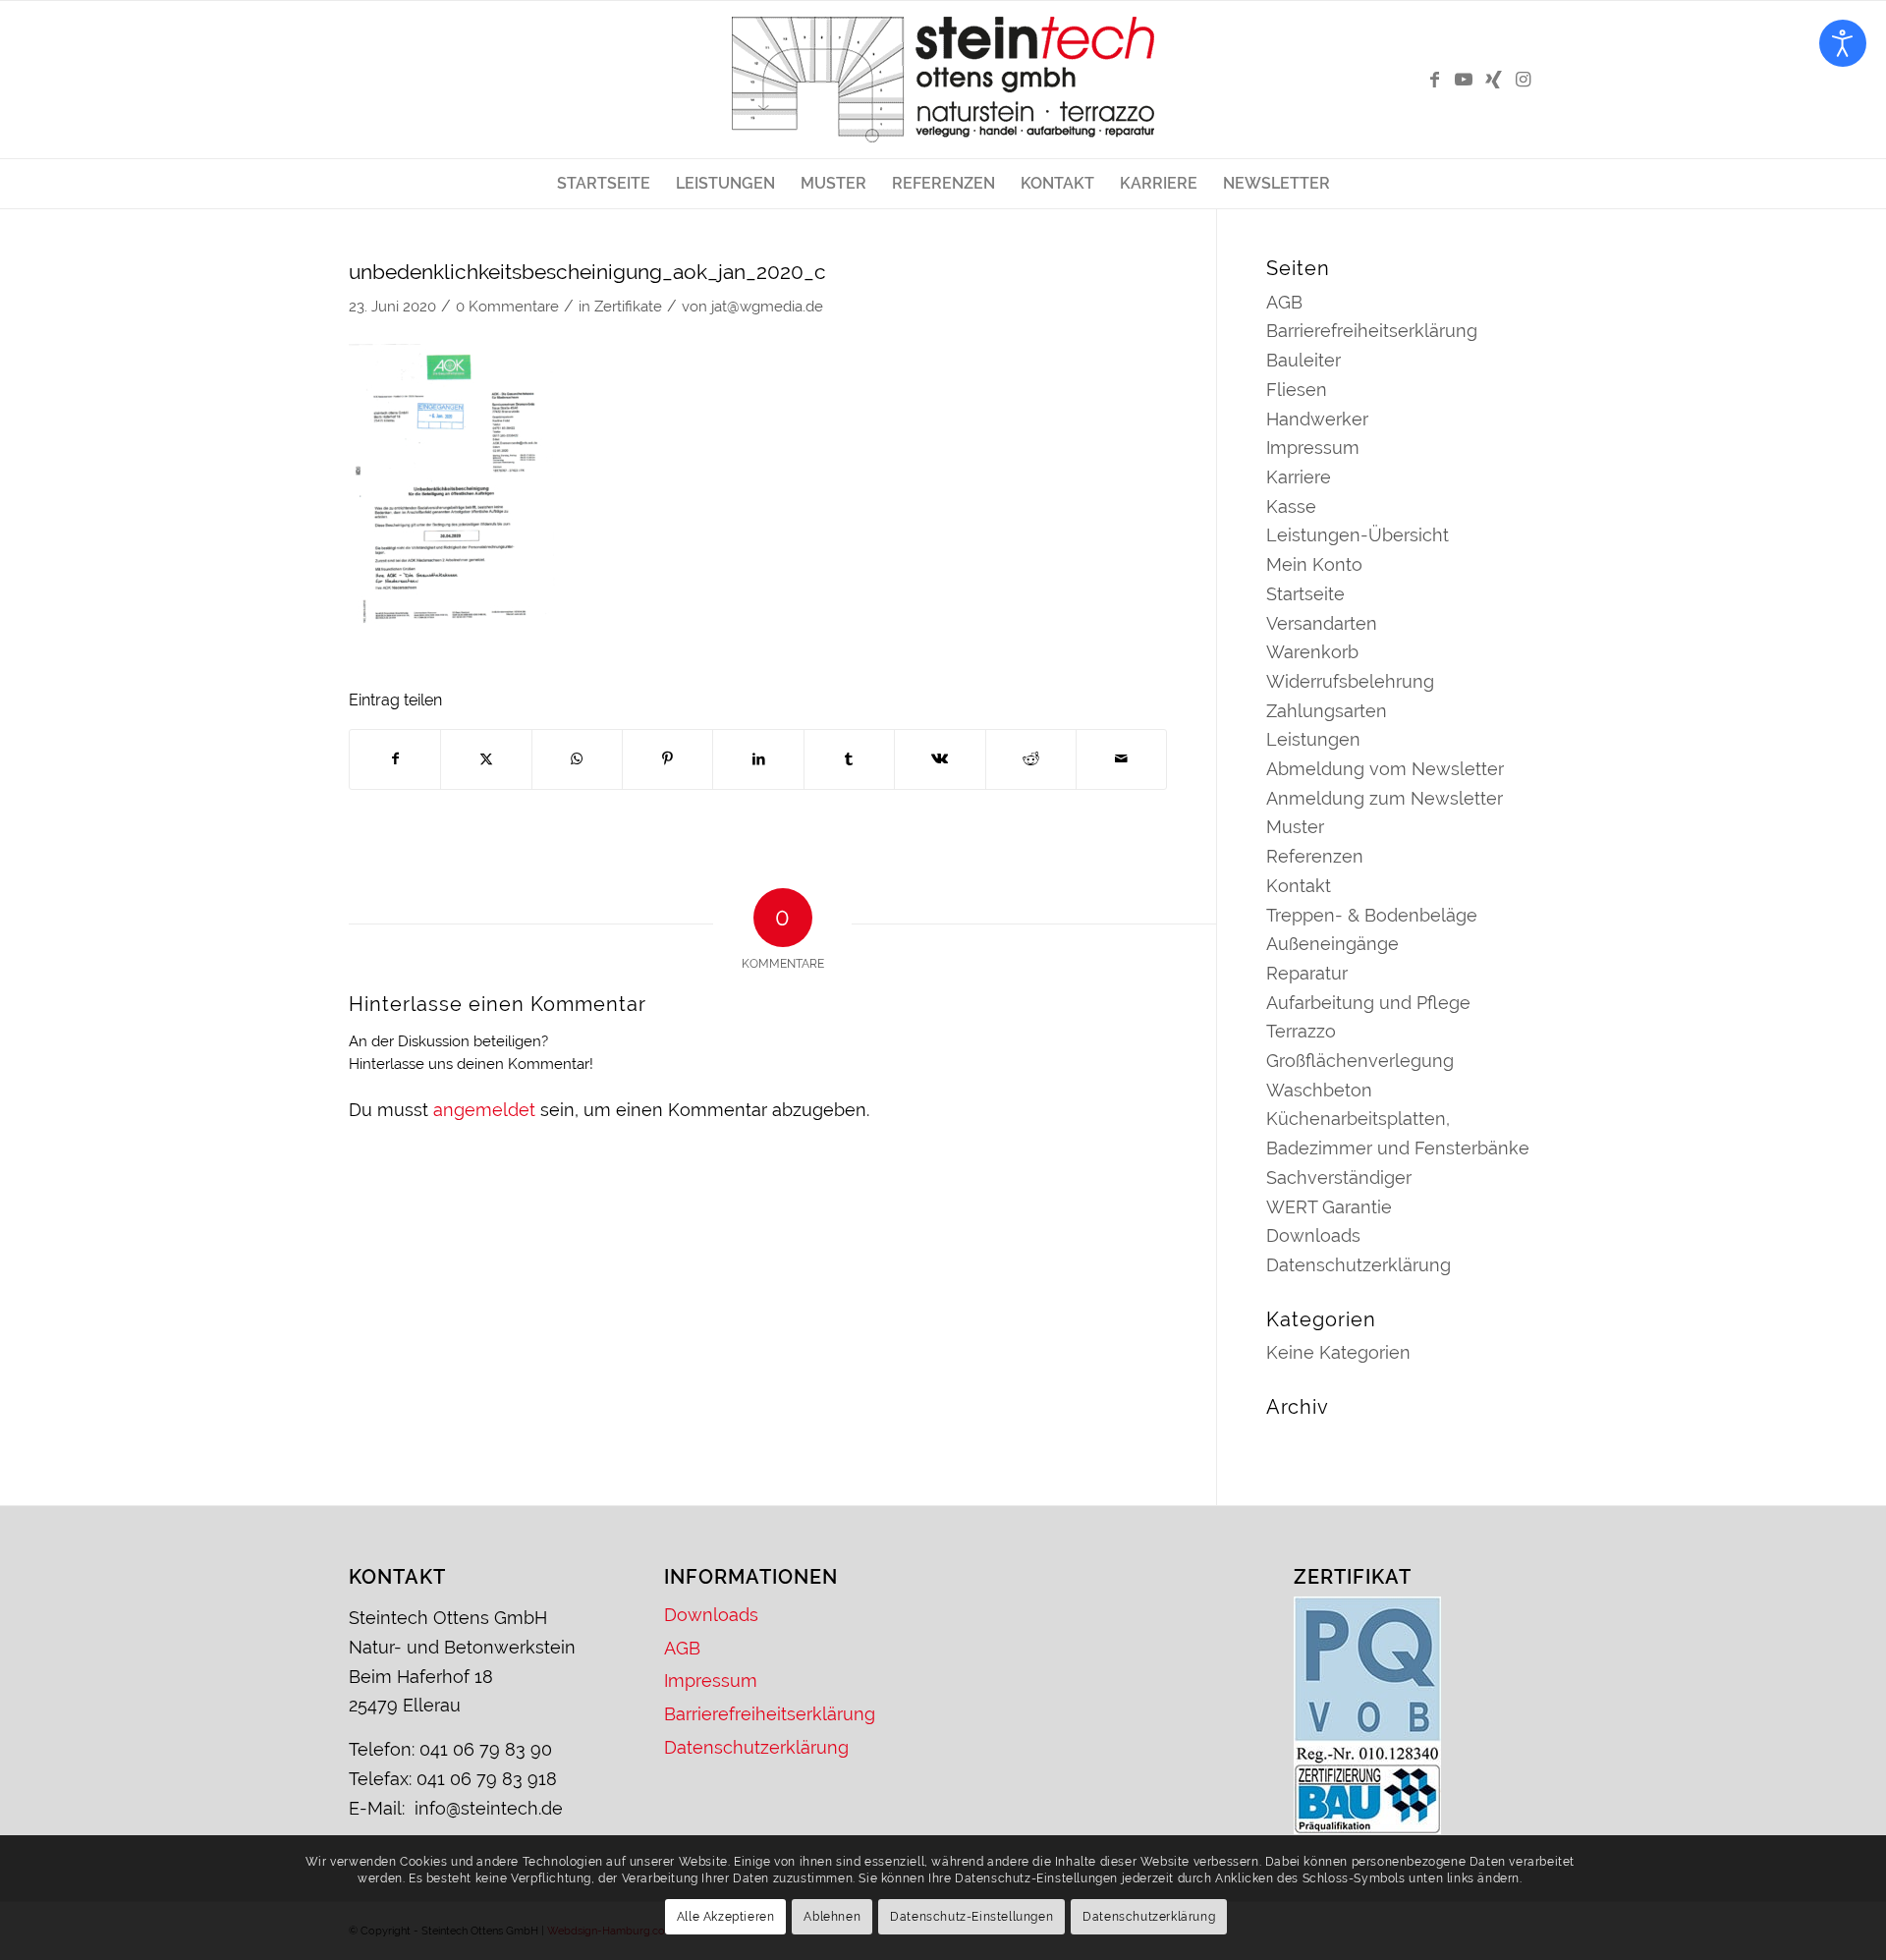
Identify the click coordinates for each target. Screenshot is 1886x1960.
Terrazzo (1301, 1031)
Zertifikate (628, 306)
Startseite (1305, 594)
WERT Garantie (1329, 1207)
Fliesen (1297, 390)
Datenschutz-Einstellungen (971, 1917)
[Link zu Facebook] (1434, 80)
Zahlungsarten (1327, 711)
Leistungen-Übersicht (1358, 535)
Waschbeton (1319, 1090)
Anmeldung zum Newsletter (1385, 798)
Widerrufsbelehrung (1350, 681)
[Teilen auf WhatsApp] (577, 759)
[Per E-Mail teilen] (1121, 759)
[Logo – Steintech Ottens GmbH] (943, 80)
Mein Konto (1314, 564)
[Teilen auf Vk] (940, 759)
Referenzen (1315, 856)
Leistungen (1313, 739)
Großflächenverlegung (1360, 1061)
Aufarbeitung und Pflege (1368, 1003)
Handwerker (1317, 419)
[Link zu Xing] (1493, 80)
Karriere (1299, 477)
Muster (1295, 827)
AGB (1284, 302)
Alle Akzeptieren (726, 1917)
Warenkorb (1312, 652)
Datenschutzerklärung (1359, 1265)
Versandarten (1322, 623)
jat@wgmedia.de (767, 306)
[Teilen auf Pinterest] (667, 759)
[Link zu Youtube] (1464, 80)
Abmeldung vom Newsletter (1385, 769)
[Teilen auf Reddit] (1031, 759)
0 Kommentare (507, 306)
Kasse (1291, 506)
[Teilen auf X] (486, 759)
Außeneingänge (1332, 944)
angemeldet (484, 1110)
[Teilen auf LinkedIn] (758, 759)
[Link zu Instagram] (1523, 80)
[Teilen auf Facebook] (395, 759)
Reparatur (1307, 973)
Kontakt (1299, 886)
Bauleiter (1304, 360)
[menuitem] (604, 184)
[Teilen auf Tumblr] (849, 759)
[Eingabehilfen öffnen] (1843, 43)
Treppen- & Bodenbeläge (1372, 915)
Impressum (1313, 448)
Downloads (1313, 1235)
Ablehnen (832, 1917)
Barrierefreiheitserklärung (1372, 331)
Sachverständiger (1339, 1177)
